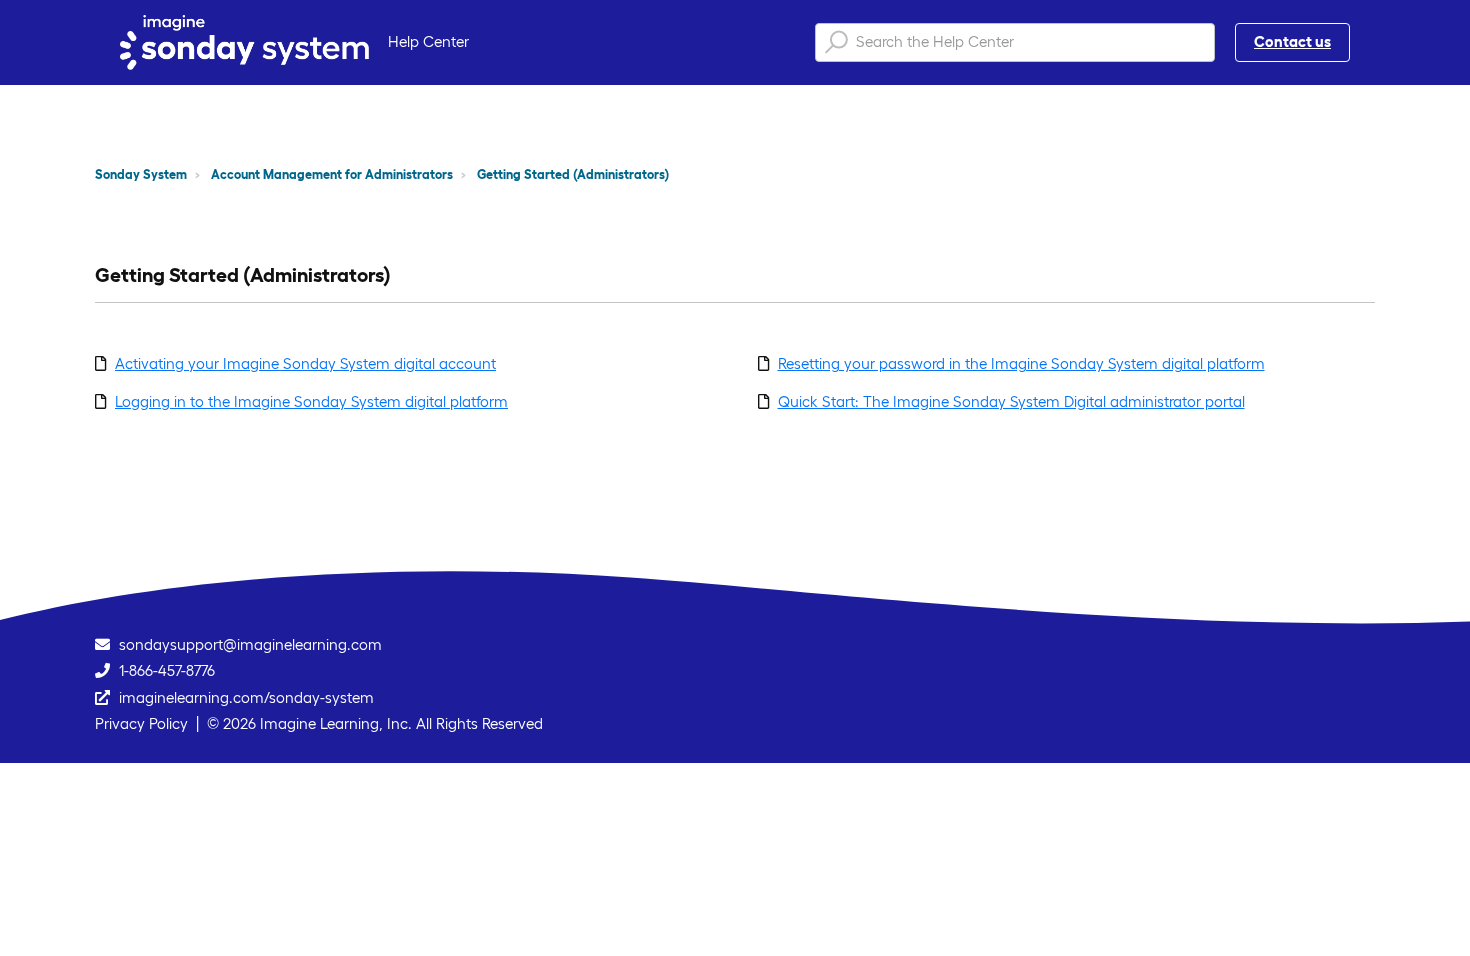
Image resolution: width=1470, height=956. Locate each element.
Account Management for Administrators (332, 174)
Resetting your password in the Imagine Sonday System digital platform (1021, 363)
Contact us (1292, 41)
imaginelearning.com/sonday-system (246, 697)
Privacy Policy (141, 723)
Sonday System (141, 174)
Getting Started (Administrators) (573, 174)
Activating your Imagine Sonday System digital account (305, 363)
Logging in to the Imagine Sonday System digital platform (311, 401)
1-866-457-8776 (167, 670)
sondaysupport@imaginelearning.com (250, 644)
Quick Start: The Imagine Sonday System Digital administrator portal (1011, 401)
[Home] (244, 42)
